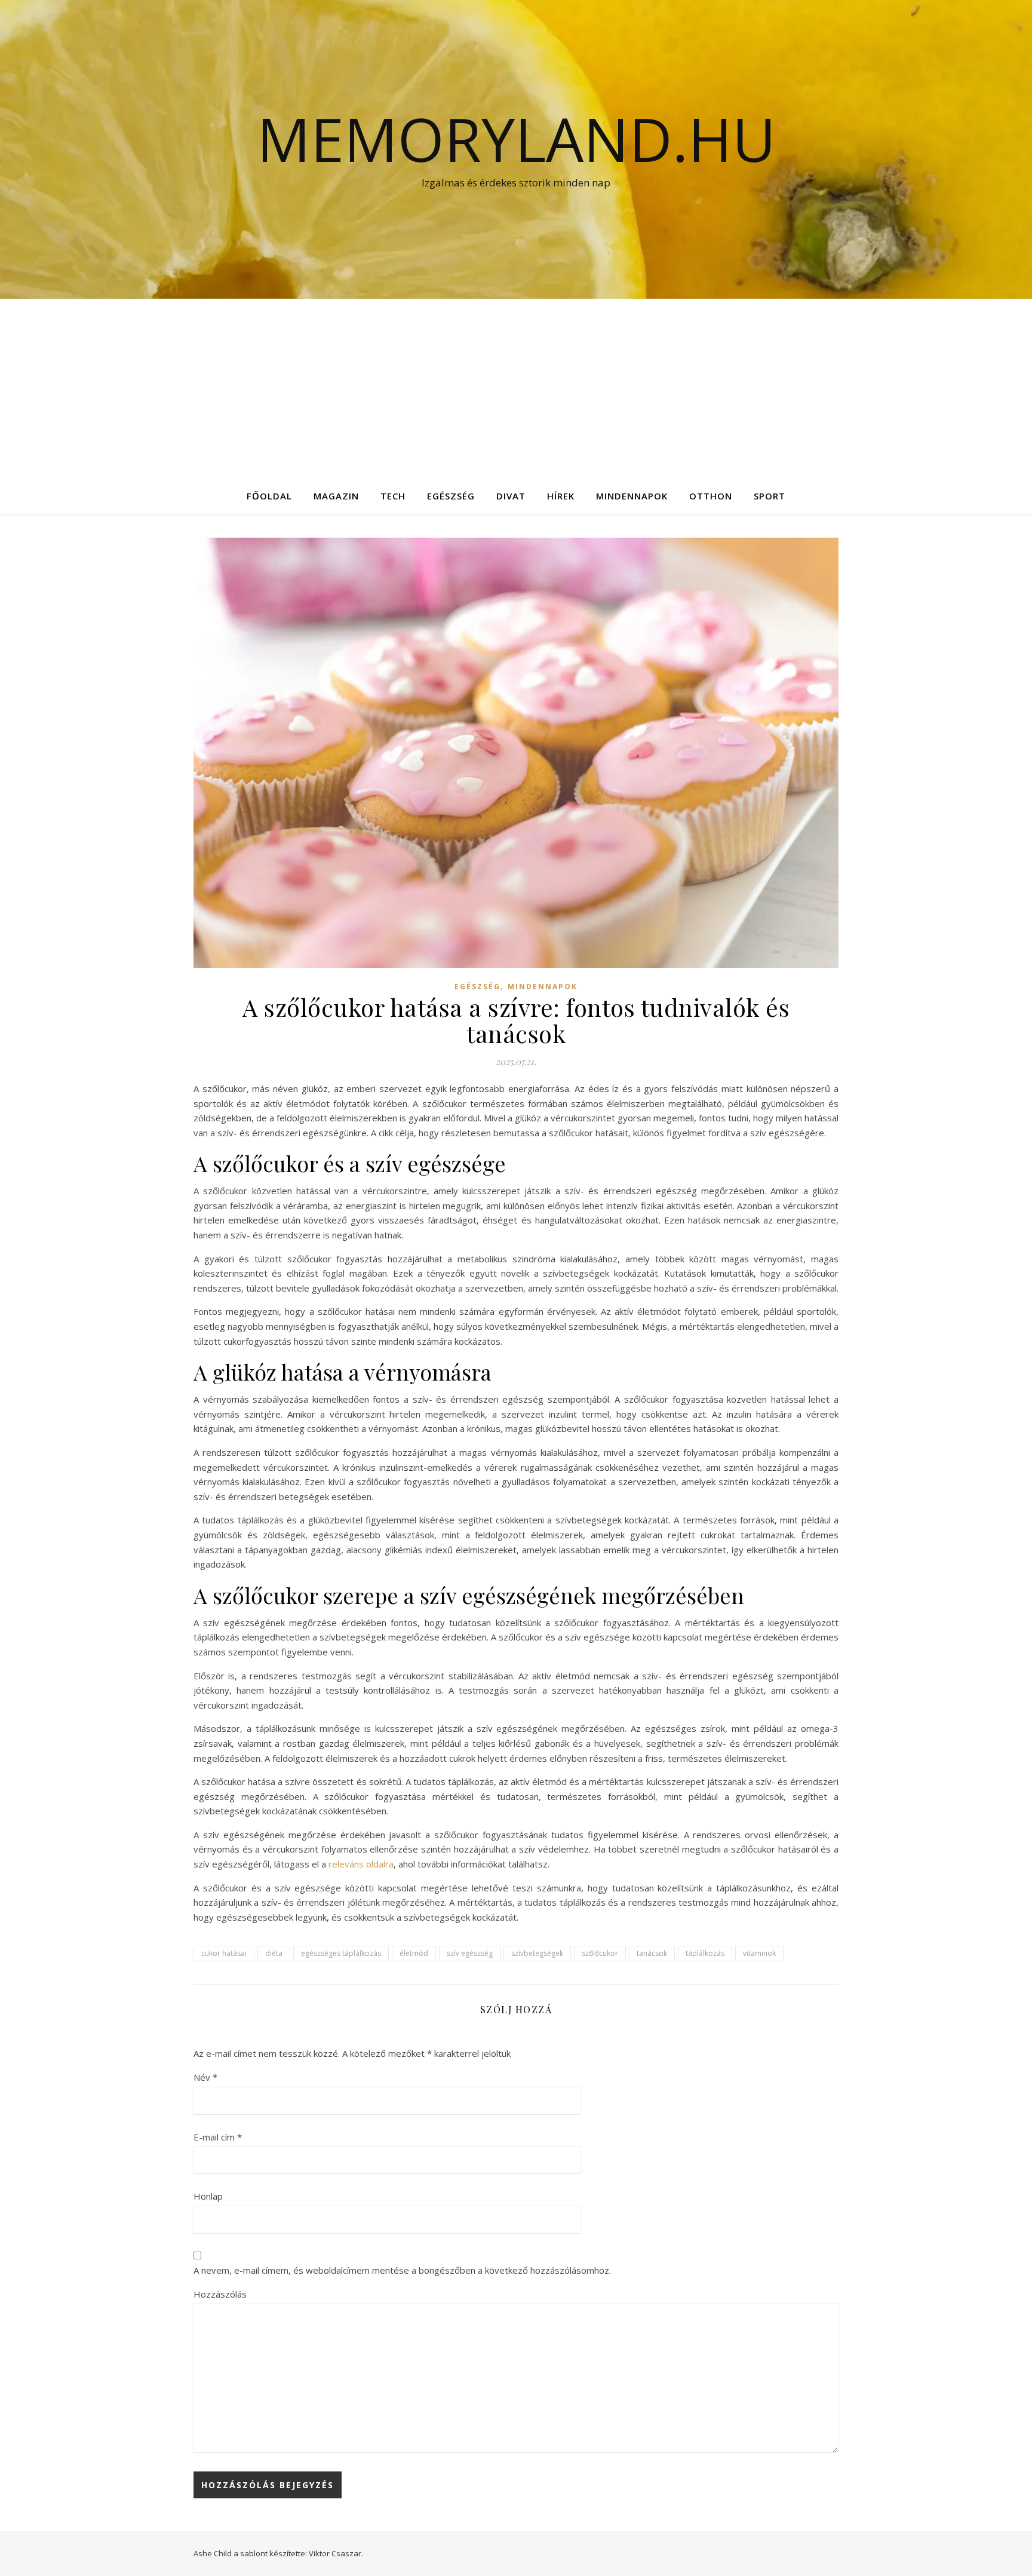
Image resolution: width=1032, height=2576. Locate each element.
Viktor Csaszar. (336, 2553)
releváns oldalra (361, 1864)
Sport (770, 496)
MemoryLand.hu (516, 139)
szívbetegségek (537, 1953)
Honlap (208, 2196)
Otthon (711, 496)
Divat (511, 496)
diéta (274, 1953)
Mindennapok (632, 496)
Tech (393, 496)
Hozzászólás (220, 2294)
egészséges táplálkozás (341, 1953)
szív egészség (470, 1953)
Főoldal (269, 496)
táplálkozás (705, 1953)
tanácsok (652, 1953)
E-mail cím (218, 2137)
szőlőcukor (600, 1953)
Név (205, 2077)
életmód (414, 1953)
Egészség (451, 496)
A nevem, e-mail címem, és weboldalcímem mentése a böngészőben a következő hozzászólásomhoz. (402, 2270)
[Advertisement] (516, 388)
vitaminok (759, 1953)
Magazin (336, 496)
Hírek (561, 496)
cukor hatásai (224, 1953)
